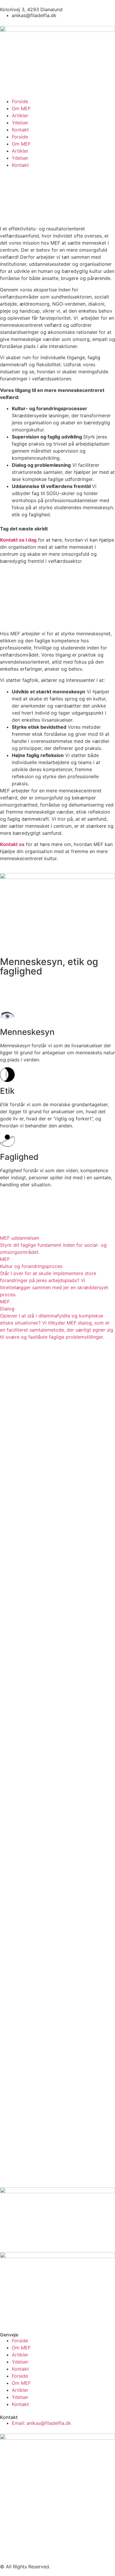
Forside (20, 101)
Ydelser (20, 123)
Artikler (20, 116)
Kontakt (20, 130)
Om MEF (21, 108)
